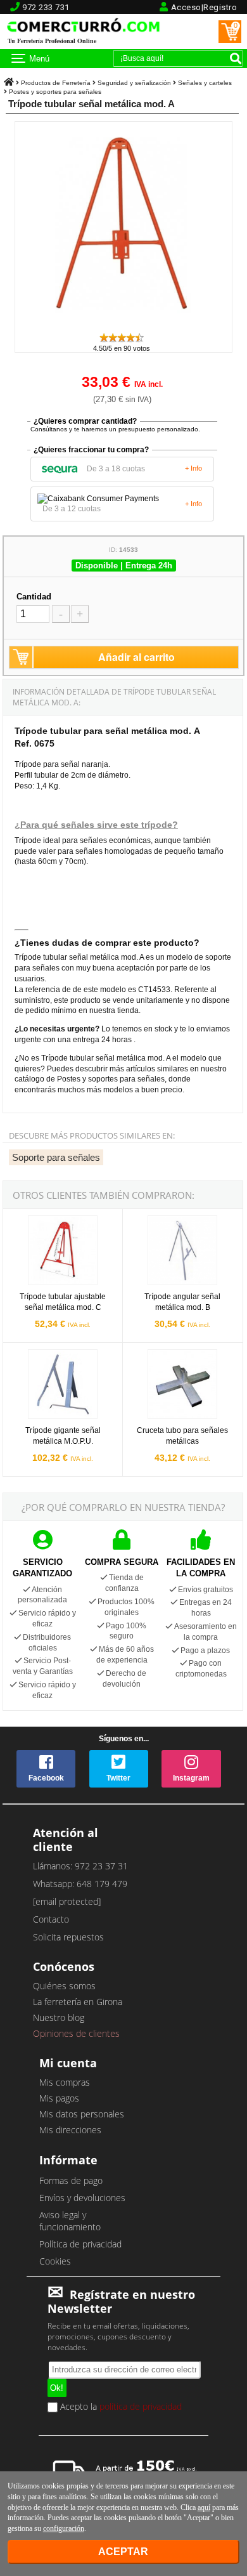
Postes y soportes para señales (55, 92)
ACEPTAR (123, 2552)
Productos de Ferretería (56, 83)
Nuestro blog (59, 2017)
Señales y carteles (205, 83)
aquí (204, 2507)
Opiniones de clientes (76, 2033)
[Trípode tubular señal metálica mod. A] (123, 326)
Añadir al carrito (136, 657)
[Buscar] (236, 58)
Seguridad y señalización (134, 83)
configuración (64, 2528)
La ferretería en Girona (78, 2002)
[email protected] (67, 1901)
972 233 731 (46, 7)
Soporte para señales (56, 1157)
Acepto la (120, 2407)
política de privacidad (141, 2406)
